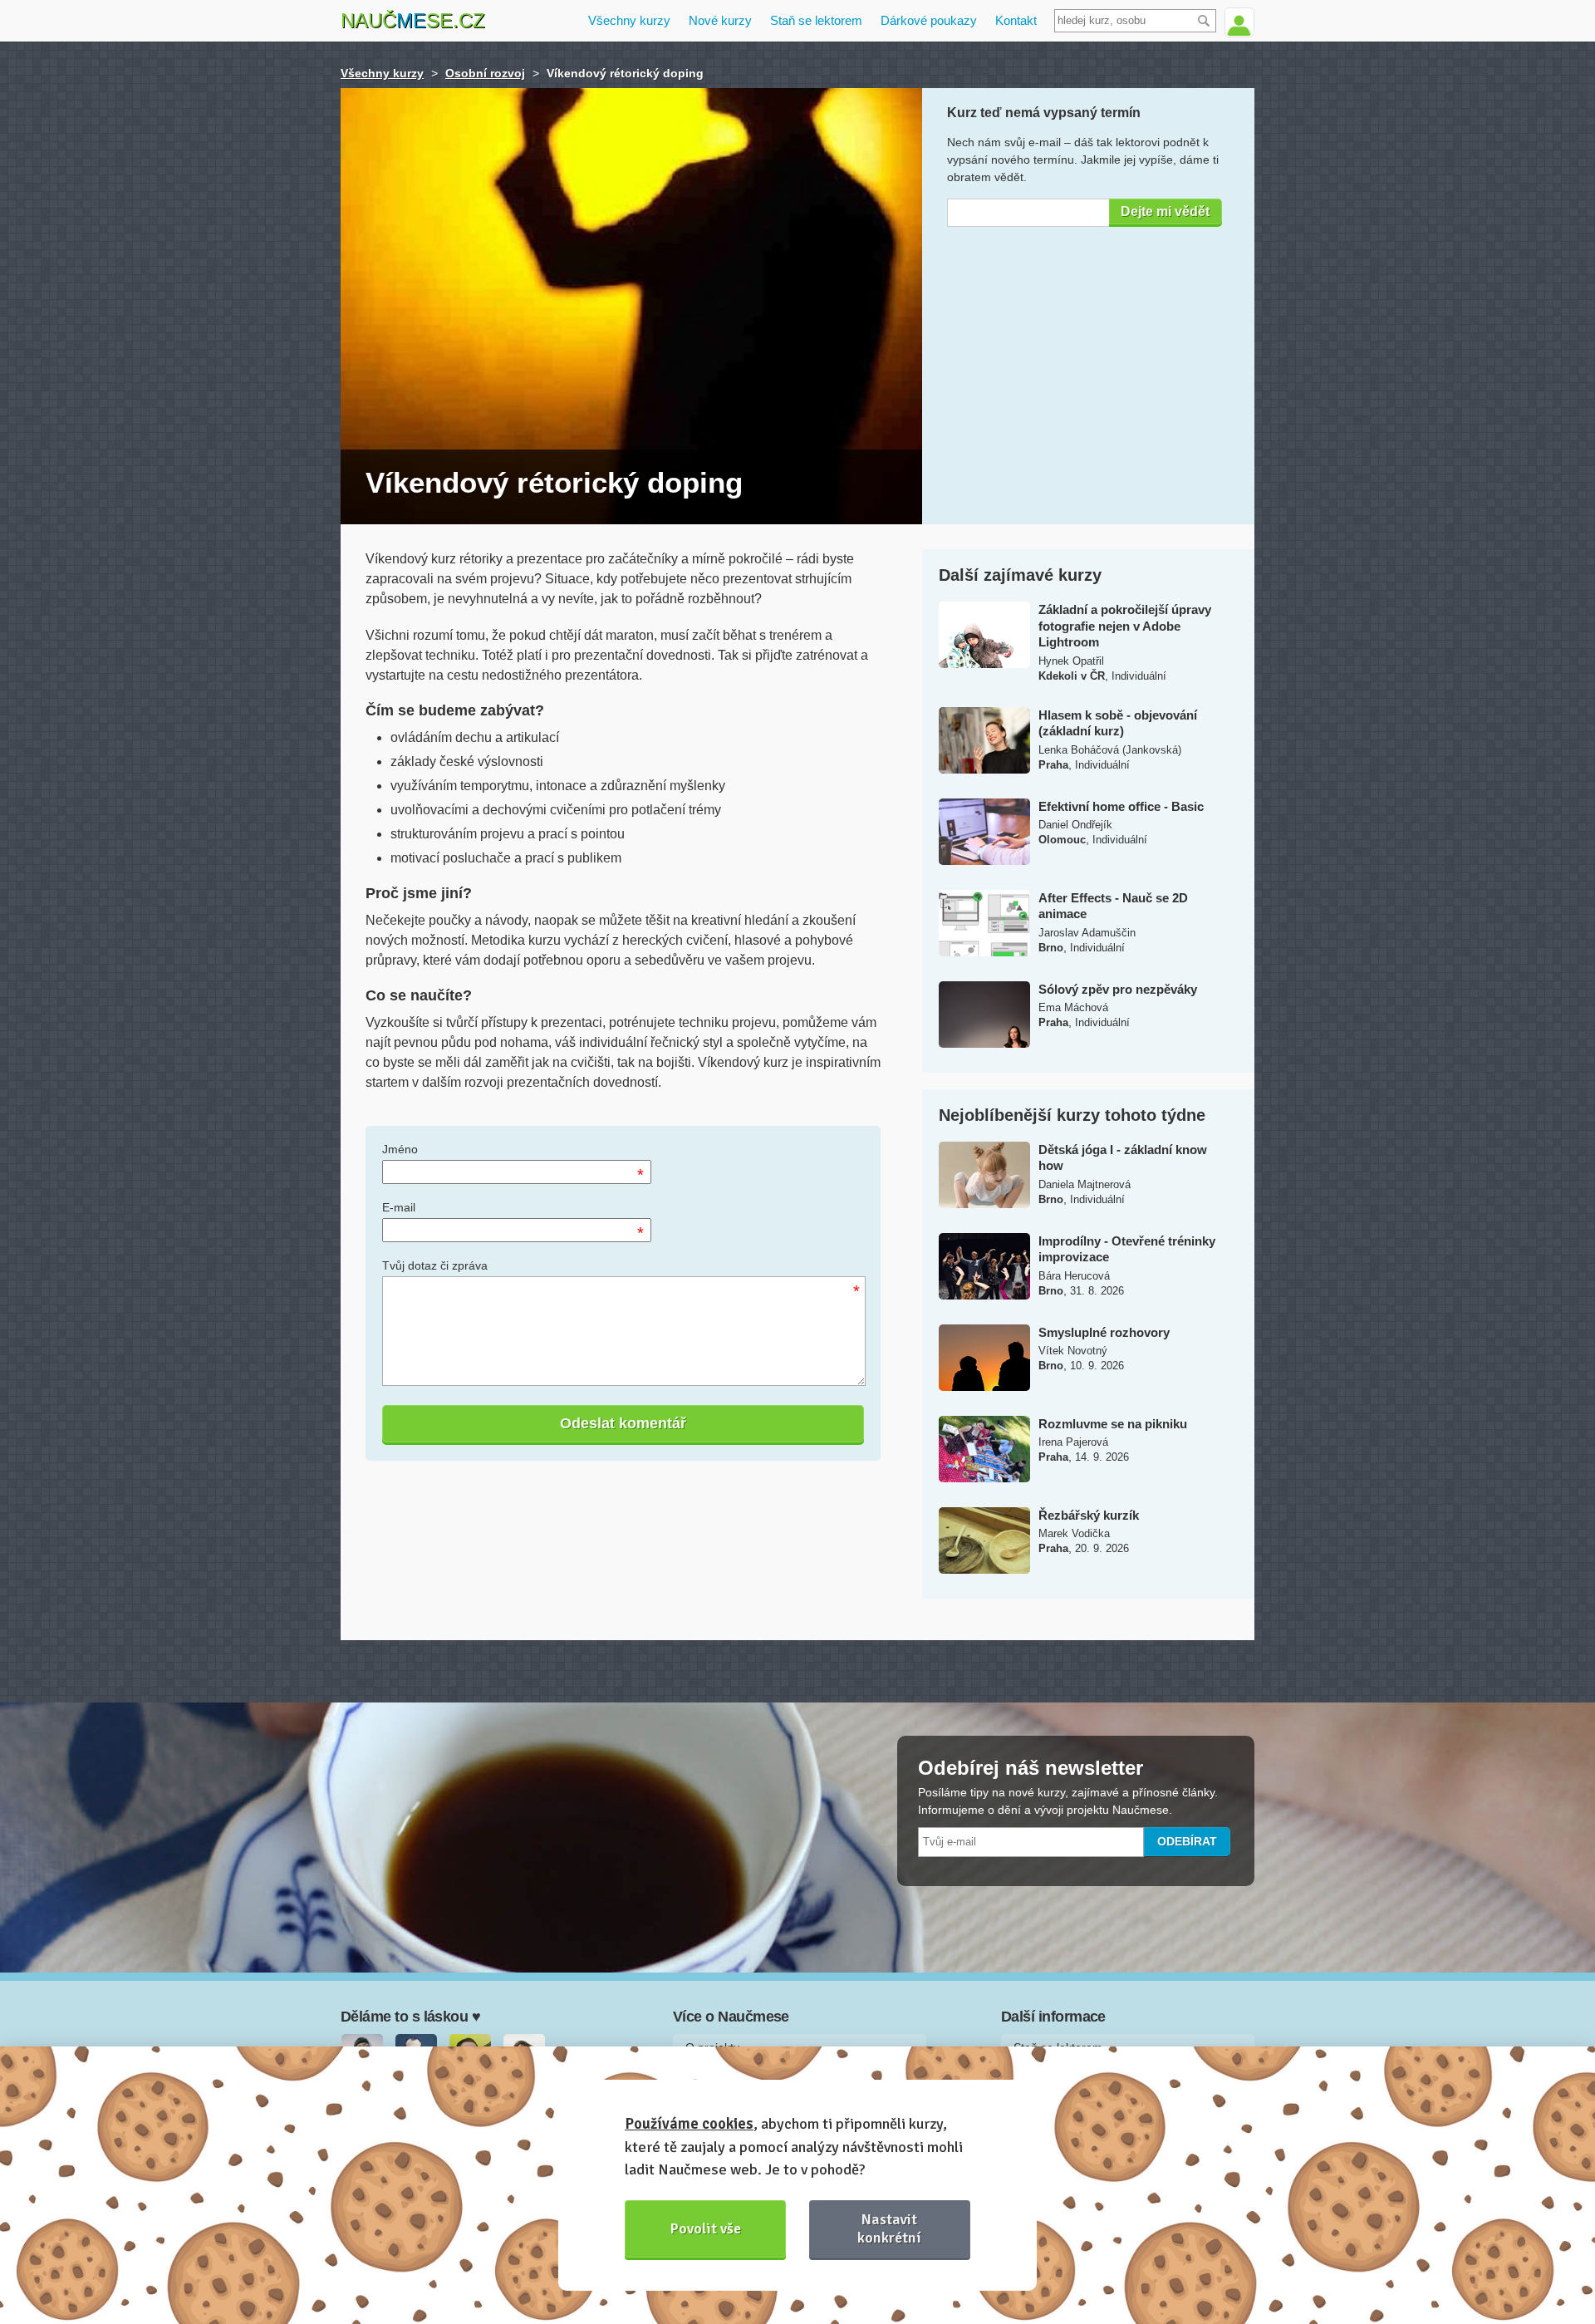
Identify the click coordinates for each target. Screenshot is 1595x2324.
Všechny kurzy (629, 20)
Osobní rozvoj (485, 73)
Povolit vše (706, 2228)
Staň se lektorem (816, 20)
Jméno (400, 1149)
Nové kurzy (720, 20)
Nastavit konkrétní (889, 2228)
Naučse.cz (413, 20)
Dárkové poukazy (929, 20)
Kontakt (1016, 20)
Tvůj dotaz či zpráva (435, 1265)
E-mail (399, 1207)
